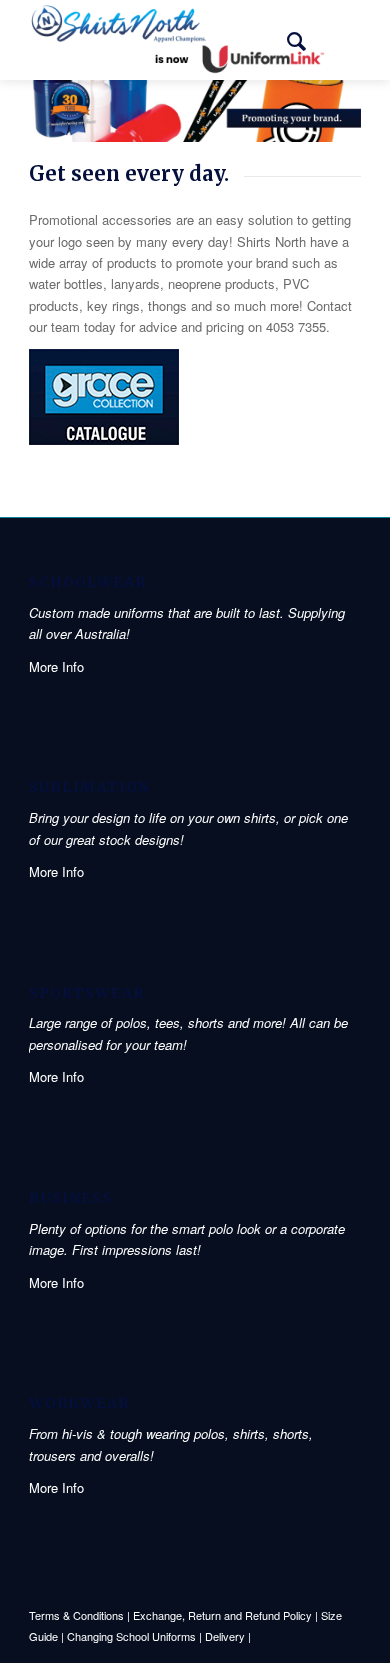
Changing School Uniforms (131, 1636)
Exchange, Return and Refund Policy (222, 1615)
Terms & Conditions (76, 1615)
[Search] (286, 40)
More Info (56, 666)
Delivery (225, 1636)
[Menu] (333, 40)
